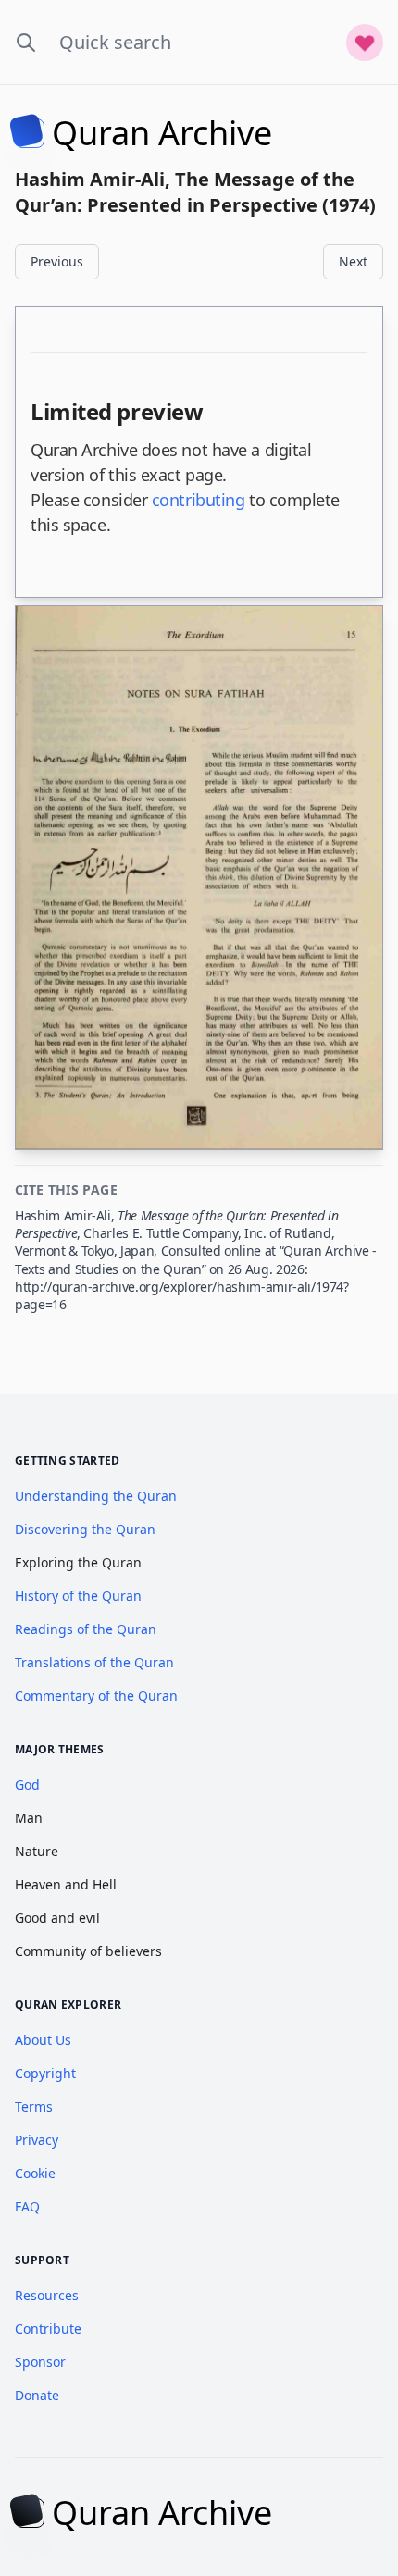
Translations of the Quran (94, 1662)
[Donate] (365, 43)
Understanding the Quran (96, 1496)
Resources (47, 2295)
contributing (199, 500)
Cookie (35, 2173)
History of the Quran (78, 1596)
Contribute (48, 2328)
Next (353, 261)
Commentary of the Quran (96, 1696)
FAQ (27, 2206)
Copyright (45, 2073)
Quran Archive (162, 133)
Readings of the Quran (86, 1629)
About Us (43, 2040)
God (27, 1784)
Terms (34, 2106)
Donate (37, 2395)
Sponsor (40, 2362)
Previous (57, 261)
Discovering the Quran (85, 1529)
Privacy (37, 2140)
